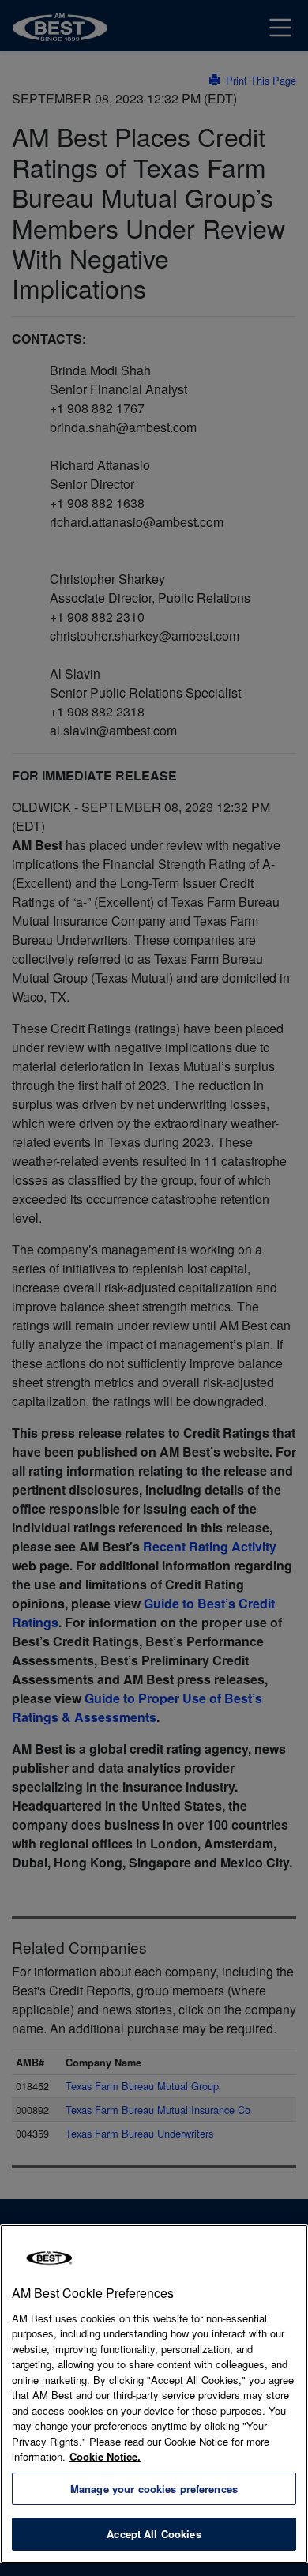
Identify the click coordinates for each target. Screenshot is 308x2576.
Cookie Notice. (105, 2456)
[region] (154, 2394)
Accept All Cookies (154, 2534)
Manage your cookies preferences (154, 2489)
